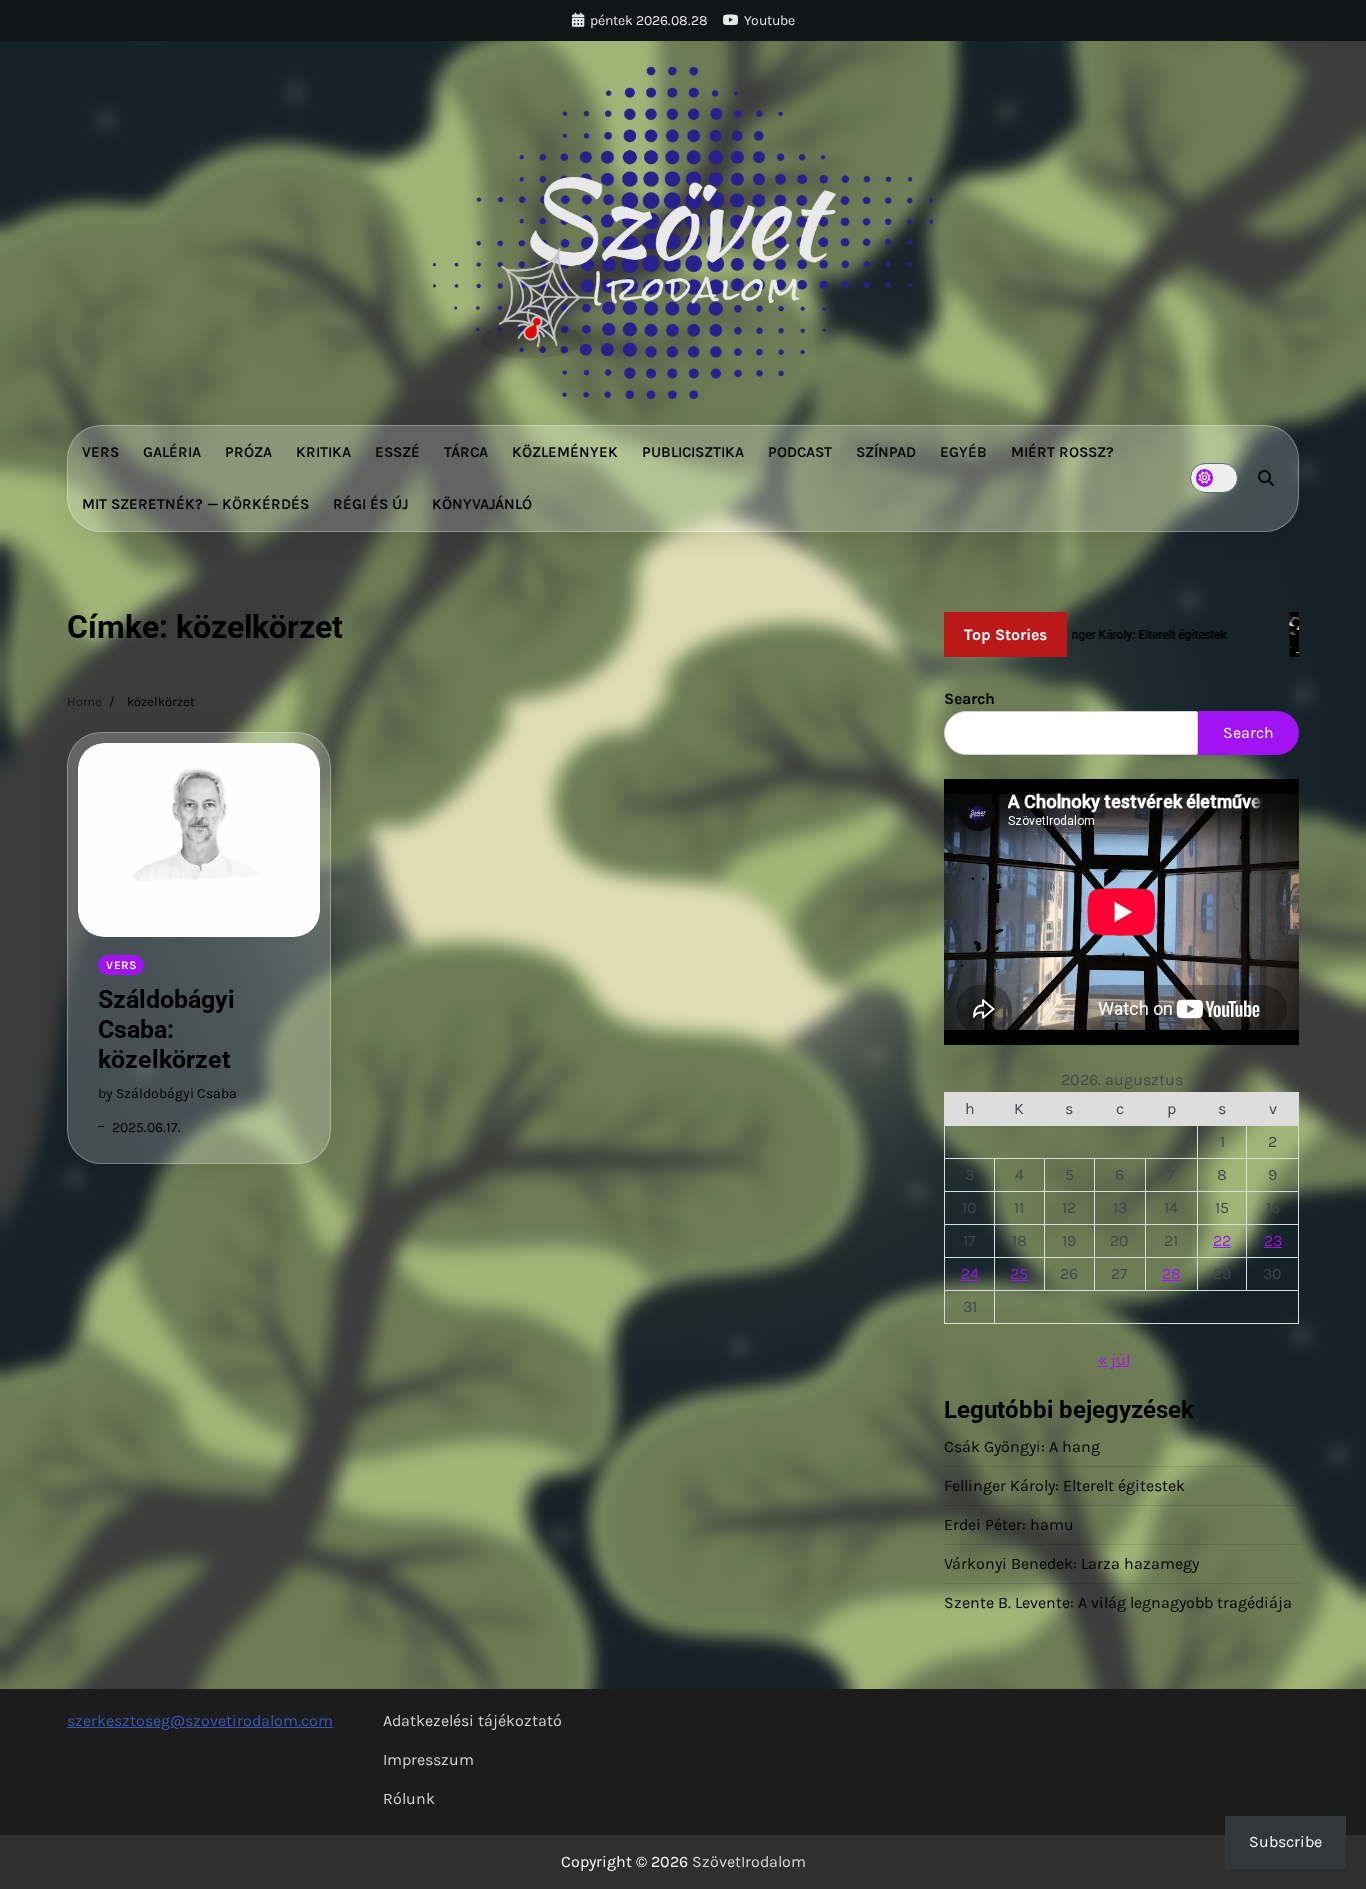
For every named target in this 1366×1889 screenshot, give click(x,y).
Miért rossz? (1062, 452)
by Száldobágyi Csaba (167, 1093)
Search (969, 698)
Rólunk (409, 1798)
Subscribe (1285, 1841)
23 (1273, 1240)
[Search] (1266, 478)
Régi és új (370, 504)
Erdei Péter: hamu (1009, 1524)
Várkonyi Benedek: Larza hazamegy (1071, 1563)
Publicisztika (693, 452)
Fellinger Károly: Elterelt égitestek (1064, 1485)
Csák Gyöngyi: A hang (1022, 1446)
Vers (100, 452)
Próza (248, 452)
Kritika (323, 452)
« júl (1114, 1359)
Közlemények (565, 452)
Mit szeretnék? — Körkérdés (195, 504)
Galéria (172, 452)
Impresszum (428, 1759)
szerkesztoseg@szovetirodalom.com (200, 1720)
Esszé (397, 452)
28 (1171, 1273)
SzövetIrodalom (749, 1861)
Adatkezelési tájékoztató (472, 1720)
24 (970, 1273)
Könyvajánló (482, 504)
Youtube (769, 20)
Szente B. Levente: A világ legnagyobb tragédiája (1118, 1602)
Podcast (800, 452)
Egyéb (963, 452)
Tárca (466, 452)
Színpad (886, 452)
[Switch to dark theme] (1214, 478)
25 (1019, 1273)
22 (1222, 1240)
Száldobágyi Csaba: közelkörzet (166, 1029)
